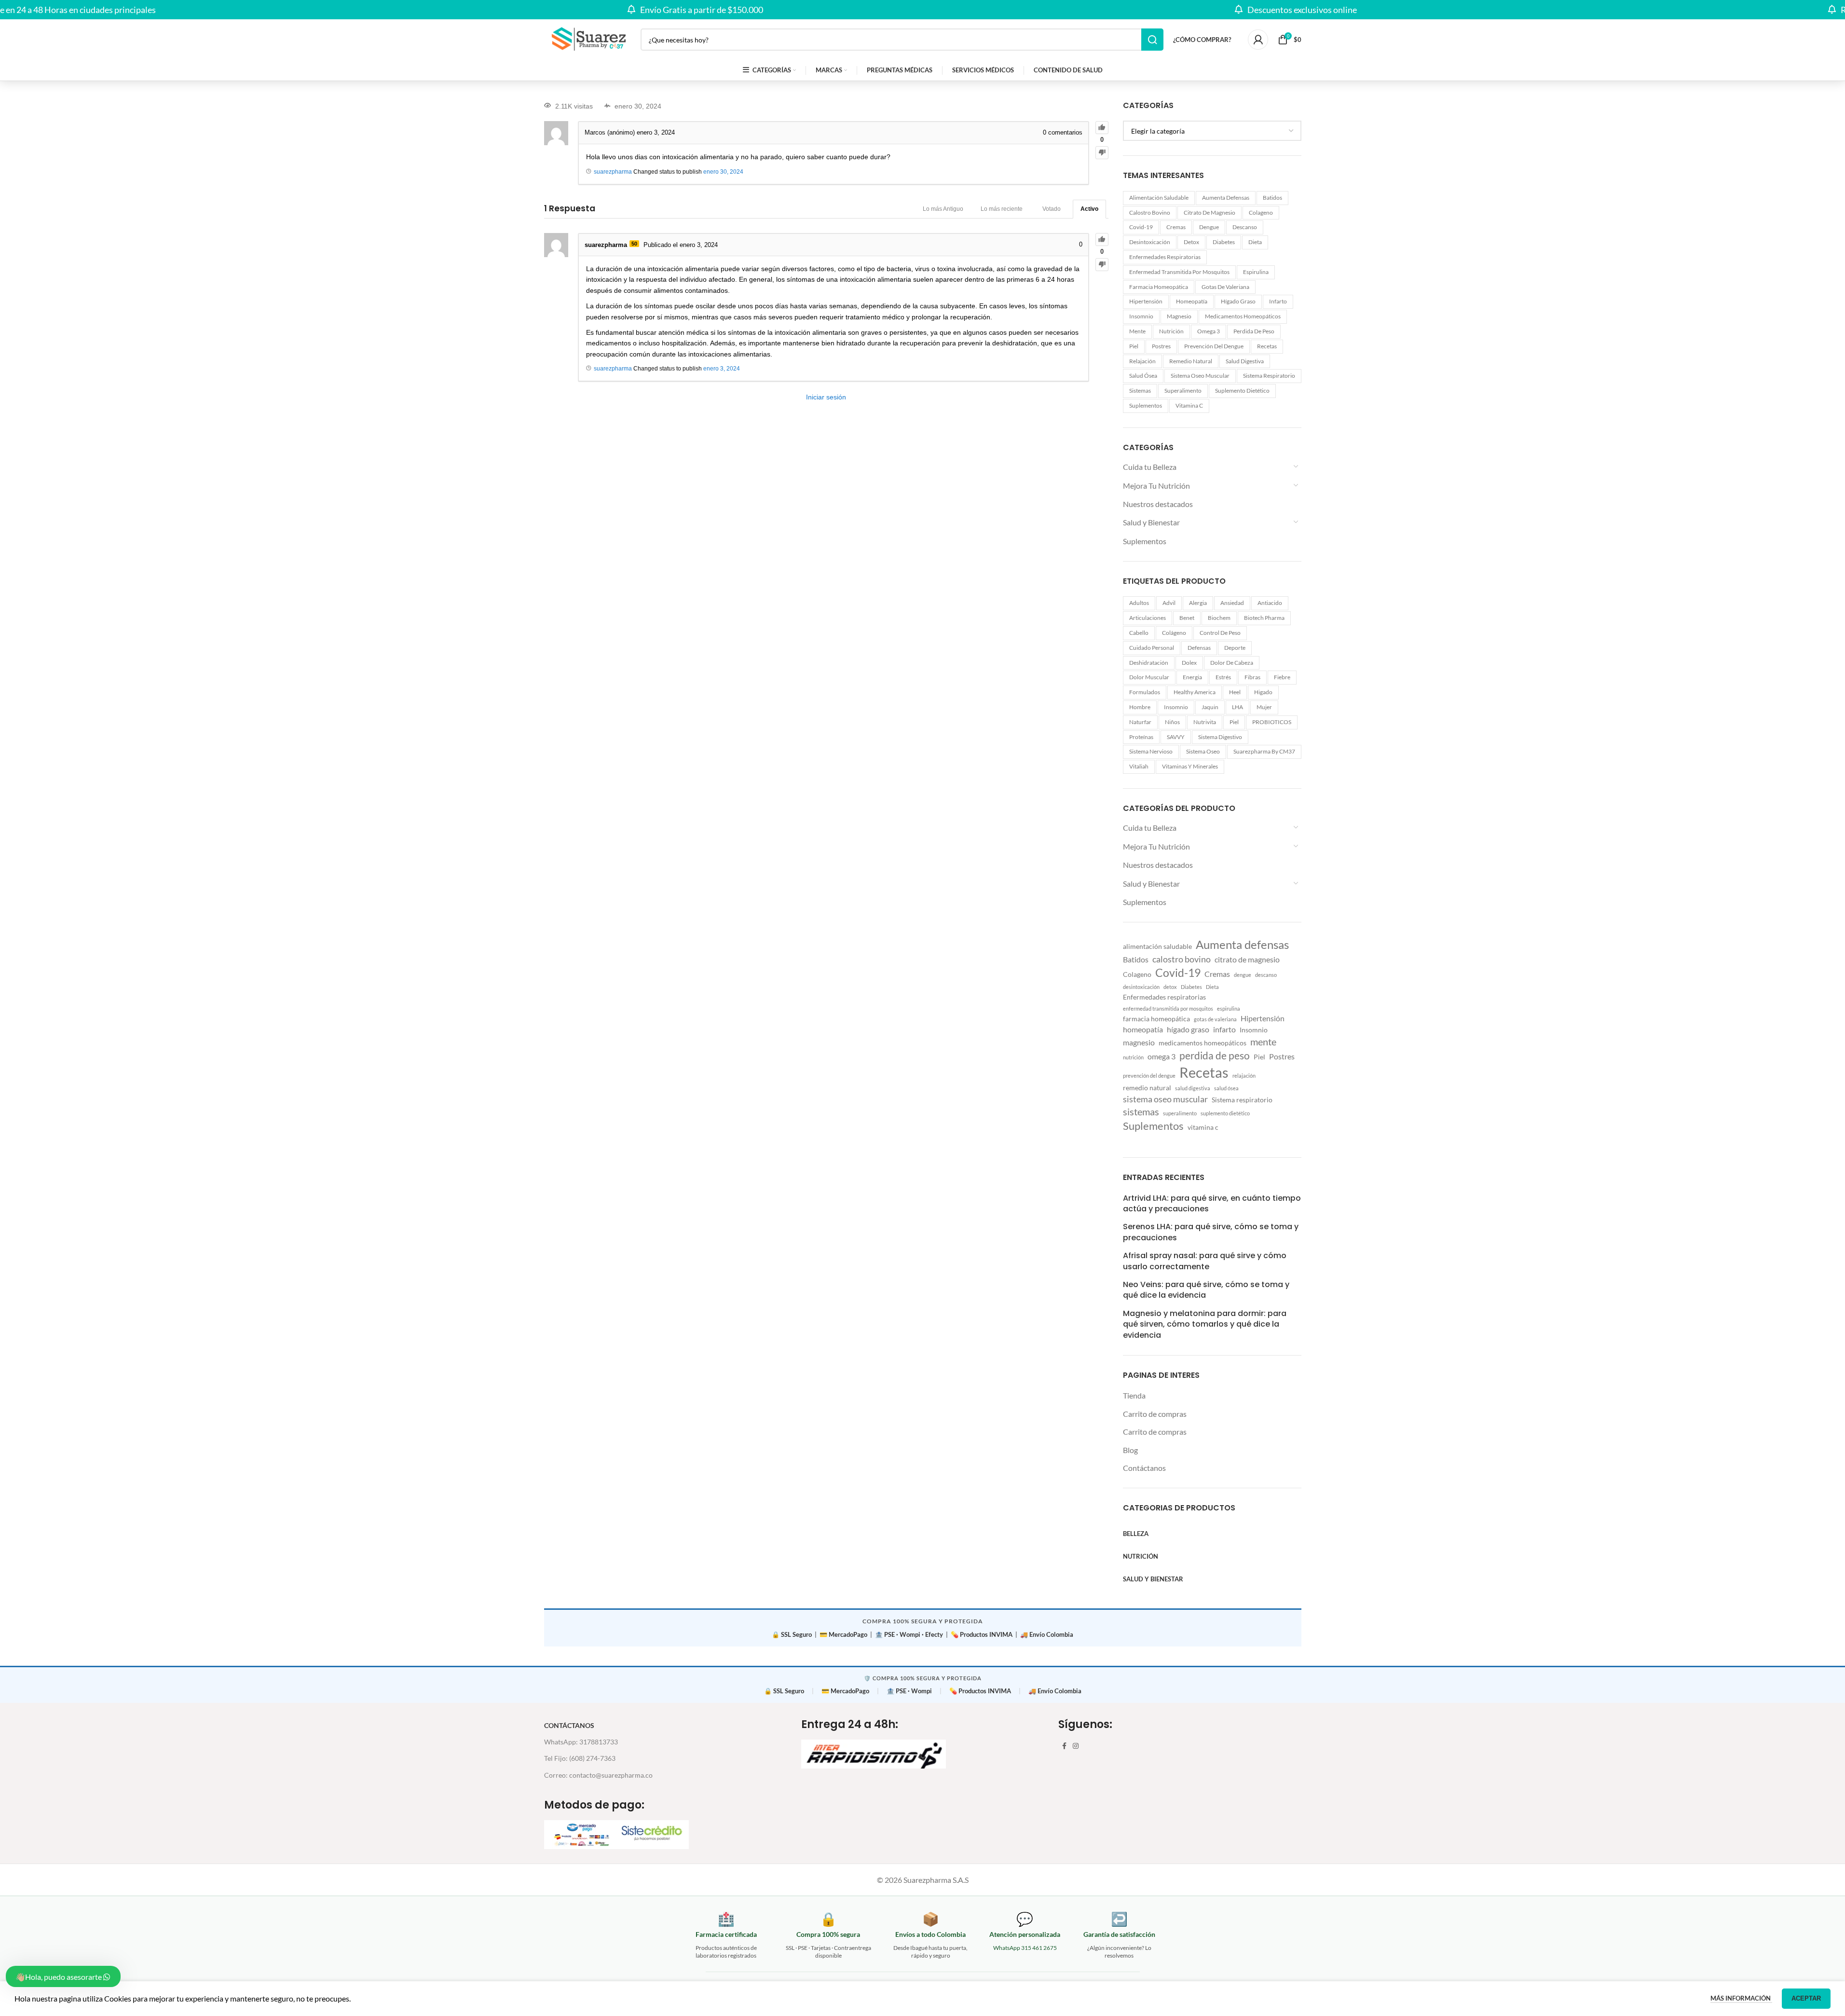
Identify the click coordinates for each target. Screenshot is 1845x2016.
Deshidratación (1149, 663)
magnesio (1179, 316)
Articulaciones (1148, 618)
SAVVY (1176, 737)
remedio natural (1191, 361)
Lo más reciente (1002, 209)
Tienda (1134, 1395)
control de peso (1220, 633)
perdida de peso (1254, 331)
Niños (1172, 722)
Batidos (1272, 198)
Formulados (1145, 692)
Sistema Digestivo (1220, 737)
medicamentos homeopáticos (1243, 316)
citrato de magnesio (1209, 213)
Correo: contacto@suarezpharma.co (598, 1775)
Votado (1052, 209)
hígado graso (1238, 301)
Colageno (1261, 213)
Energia (1192, 677)
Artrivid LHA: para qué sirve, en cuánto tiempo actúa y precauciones (1212, 1204)
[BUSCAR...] (1152, 40)
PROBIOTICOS (1272, 722)
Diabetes (1224, 242)
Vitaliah (1139, 766)
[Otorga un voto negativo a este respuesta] (1102, 265)
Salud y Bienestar (1151, 522)
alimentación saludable (1159, 198)
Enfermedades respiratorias (1165, 257)
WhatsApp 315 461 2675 (1025, 1948)
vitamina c (1189, 405)
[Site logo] (588, 38)
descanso (1245, 227)
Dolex (1189, 663)
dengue (1209, 227)
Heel (1235, 692)
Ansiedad (1232, 603)
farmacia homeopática (1159, 287)
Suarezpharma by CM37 (1264, 751)
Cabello (1139, 633)
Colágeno (1174, 633)
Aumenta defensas (1226, 198)
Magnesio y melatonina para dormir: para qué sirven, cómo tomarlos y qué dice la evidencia (1205, 1324)
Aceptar (1806, 1998)
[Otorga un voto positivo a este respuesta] (1102, 240)
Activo (1089, 209)
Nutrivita (1205, 722)
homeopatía (1192, 301)
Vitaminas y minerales (1190, 766)
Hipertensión (1146, 301)
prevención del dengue (1214, 346)
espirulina (1256, 272)
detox (1191, 242)
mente (1137, 331)
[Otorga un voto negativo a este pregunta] (1102, 153)
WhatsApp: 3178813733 (581, 1742)
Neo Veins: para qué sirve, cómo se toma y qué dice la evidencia (1206, 1290)
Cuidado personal (1152, 648)
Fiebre (1282, 677)
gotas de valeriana (1225, 287)
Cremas (1176, 227)
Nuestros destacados (1158, 504)
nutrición (1171, 331)
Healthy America (1195, 692)
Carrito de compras (1155, 1414)
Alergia (1198, 603)
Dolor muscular (1149, 677)
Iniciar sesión (826, 397)
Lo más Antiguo (943, 209)
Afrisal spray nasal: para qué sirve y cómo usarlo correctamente (1205, 1261)
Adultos (1139, 603)
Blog (1130, 1450)
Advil (1169, 603)
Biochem (1219, 618)
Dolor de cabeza (1232, 663)
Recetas (1267, 346)
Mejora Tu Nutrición (1156, 486)
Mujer (1264, 707)
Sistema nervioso (1151, 751)
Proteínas (1141, 737)
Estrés (1223, 677)
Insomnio (1141, 316)
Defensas (1199, 648)
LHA (1237, 707)
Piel (1134, 346)
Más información (1741, 1998)
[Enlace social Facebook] (1064, 1746)
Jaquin (1210, 707)
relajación (1142, 361)
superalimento (1183, 391)
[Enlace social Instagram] (1076, 1746)
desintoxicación (1150, 242)
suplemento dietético (1242, 391)
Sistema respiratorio (1269, 376)
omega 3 (1209, 331)
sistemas (1140, 391)
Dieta (1255, 242)
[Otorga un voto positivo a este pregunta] (1102, 128)
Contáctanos (1144, 1468)
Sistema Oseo (1203, 751)
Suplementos (1146, 405)
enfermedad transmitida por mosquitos (1179, 272)
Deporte (1235, 648)
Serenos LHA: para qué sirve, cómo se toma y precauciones (1211, 1232)
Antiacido (1270, 603)
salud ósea (1143, 376)
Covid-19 (1141, 227)
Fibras (1252, 677)
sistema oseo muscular (1200, 376)
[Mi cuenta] (1258, 40)
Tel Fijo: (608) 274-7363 (580, 1758)
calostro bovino (1150, 213)
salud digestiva (1245, 361)
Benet (1187, 618)
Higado (1263, 692)
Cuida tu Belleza (1150, 467)
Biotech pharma (1264, 618)
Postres (1161, 346)
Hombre (1140, 707)
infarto (1278, 301)
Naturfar (1140, 722)
